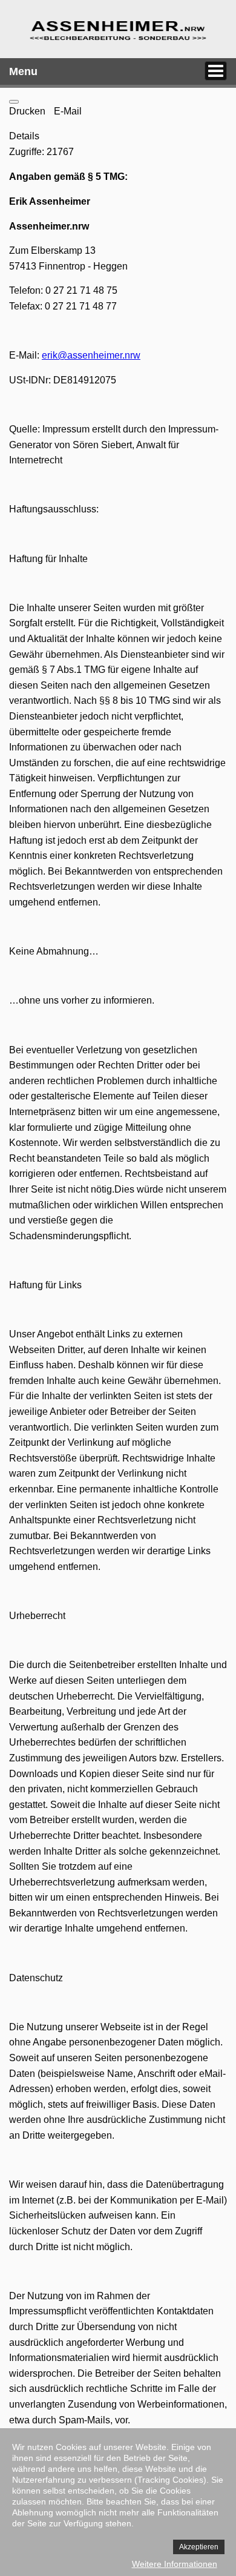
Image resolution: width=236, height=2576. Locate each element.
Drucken (28, 111)
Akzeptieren (199, 2547)
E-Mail (68, 111)
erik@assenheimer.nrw (91, 355)
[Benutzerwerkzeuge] (14, 102)
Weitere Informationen (175, 2564)
